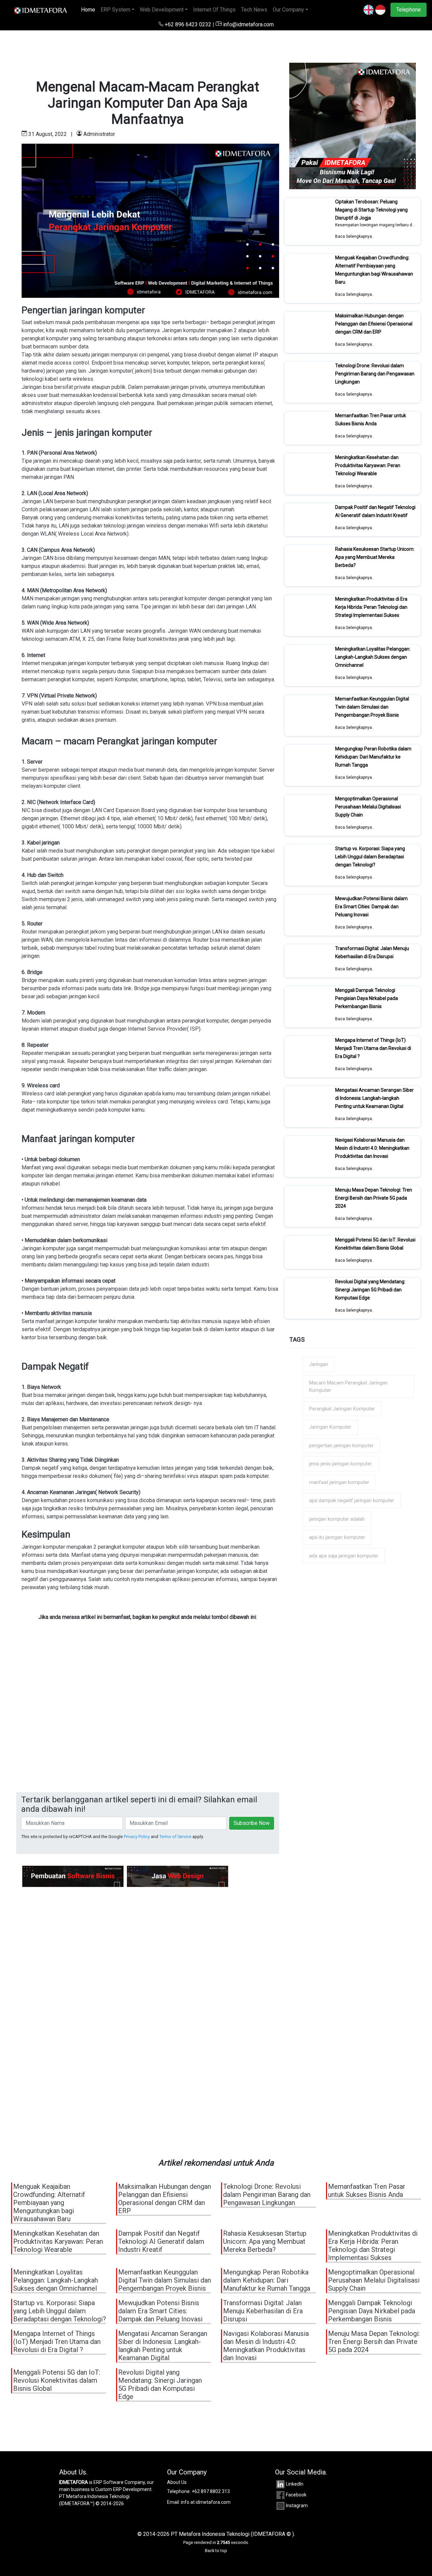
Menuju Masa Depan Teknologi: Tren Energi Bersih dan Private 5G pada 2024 (374, 1198)
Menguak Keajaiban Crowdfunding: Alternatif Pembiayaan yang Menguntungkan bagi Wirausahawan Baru (374, 270)
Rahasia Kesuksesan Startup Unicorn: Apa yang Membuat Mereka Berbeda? (375, 557)
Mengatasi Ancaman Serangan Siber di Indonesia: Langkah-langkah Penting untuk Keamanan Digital (374, 1098)
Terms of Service (175, 1837)
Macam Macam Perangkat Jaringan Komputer (348, 1387)
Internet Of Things (214, 10)
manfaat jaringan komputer (339, 1482)
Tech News (254, 10)
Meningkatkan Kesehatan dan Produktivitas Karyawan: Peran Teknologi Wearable (368, 465)
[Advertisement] (148, 1724)
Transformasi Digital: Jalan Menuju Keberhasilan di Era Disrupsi (372, 952)
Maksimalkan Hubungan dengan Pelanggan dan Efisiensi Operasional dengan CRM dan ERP (374, 324)
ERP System (115, 10)
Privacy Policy (137, 1837)
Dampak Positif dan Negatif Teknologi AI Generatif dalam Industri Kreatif (375, 511)
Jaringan (319, 1364)
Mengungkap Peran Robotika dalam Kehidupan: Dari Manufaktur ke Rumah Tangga (373, 757)
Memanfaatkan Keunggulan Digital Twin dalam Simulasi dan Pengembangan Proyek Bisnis (372, 707)
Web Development (162, 10)
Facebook (296, 2495)
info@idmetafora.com (248, 24)
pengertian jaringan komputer (341, 1446)
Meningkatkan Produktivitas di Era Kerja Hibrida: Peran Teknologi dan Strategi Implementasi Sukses (371, 607)
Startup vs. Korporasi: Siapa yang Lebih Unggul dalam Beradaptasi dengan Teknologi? (370, 857)
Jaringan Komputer (330, 1427)
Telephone (409, 10)
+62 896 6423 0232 (188, 24)
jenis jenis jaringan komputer (341, 1464)
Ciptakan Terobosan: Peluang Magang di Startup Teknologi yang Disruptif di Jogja (371, 210)
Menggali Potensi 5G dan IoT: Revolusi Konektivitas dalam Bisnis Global (375, 1244)
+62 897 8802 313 (211, 2491)
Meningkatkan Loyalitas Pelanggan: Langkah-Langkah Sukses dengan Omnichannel (373, 657)
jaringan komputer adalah (337, 1519)
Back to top (216, 2551)
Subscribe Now (252, 1823)
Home (89, 10)
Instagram (297, 2506)
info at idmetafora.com (206, 2502)
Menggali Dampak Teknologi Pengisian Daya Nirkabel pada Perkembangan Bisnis (367, 998)
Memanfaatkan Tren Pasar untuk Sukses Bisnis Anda (371, 420)
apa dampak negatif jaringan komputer (352, 1500)
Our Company (288, 10)
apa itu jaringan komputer (337, 1537)
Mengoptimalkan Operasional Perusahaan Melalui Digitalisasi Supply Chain (368, 807)
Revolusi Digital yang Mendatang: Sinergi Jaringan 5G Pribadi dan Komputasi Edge (370, 1290)
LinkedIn (295, 2484)
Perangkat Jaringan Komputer (342, 1409)
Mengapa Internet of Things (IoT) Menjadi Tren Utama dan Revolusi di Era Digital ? (373, 1048)
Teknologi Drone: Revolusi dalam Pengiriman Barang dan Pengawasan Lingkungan (375, 374)
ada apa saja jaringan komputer (344, 1556)
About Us (177, 2482)
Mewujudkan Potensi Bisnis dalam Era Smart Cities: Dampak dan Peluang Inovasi (371, 907)
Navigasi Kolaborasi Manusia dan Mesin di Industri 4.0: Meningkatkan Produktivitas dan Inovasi (372, 1148)
